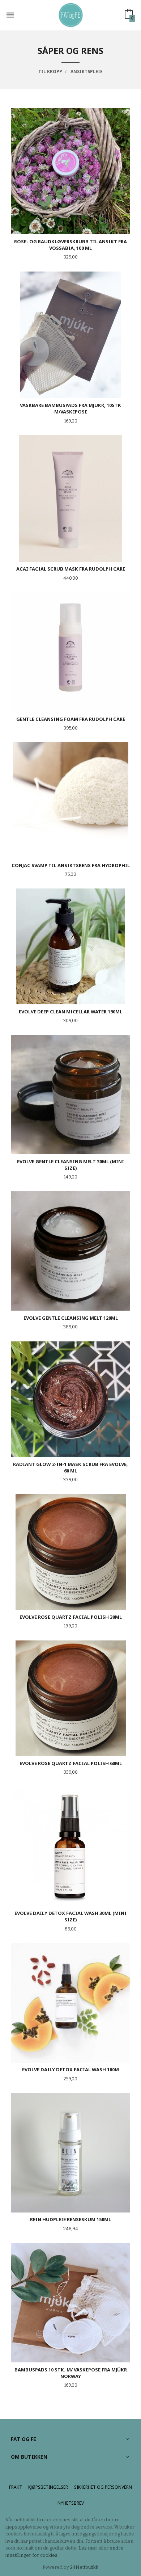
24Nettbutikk (84, 2567)
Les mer (88, 2548)
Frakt (16, 2487)
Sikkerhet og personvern (103, 2487)
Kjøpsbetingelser (48, 2487)
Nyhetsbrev (71, 2503)
